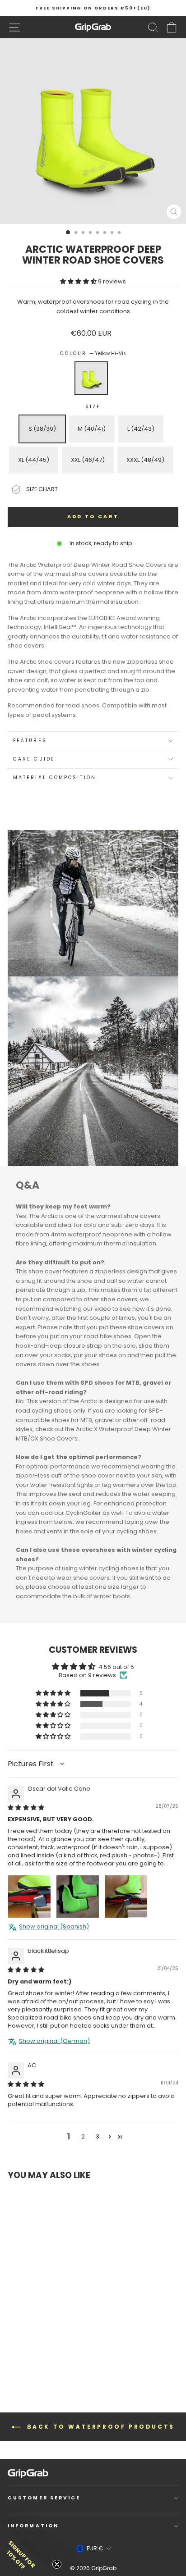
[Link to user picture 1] (29, 1897)
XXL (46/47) (88, 460)
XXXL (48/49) (145, 460)
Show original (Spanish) (54, 1927)
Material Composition (55, 777)
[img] (26, 1808)
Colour (93, 353)
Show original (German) (54, 2041)
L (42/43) (141, 429)
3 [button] (98, 2136)
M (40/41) (92, 429)
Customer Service (44, 2498)
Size (93, 407)
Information (33, 2526)
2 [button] (83, 2136)
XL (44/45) (34, 460)
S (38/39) (42, 429)
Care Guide (34, 759)
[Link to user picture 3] (126, 1897)
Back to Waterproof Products (99, 2427)
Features (30, 741)
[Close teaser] (57, 2564)
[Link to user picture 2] (78, 1897)
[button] (79, 281)
